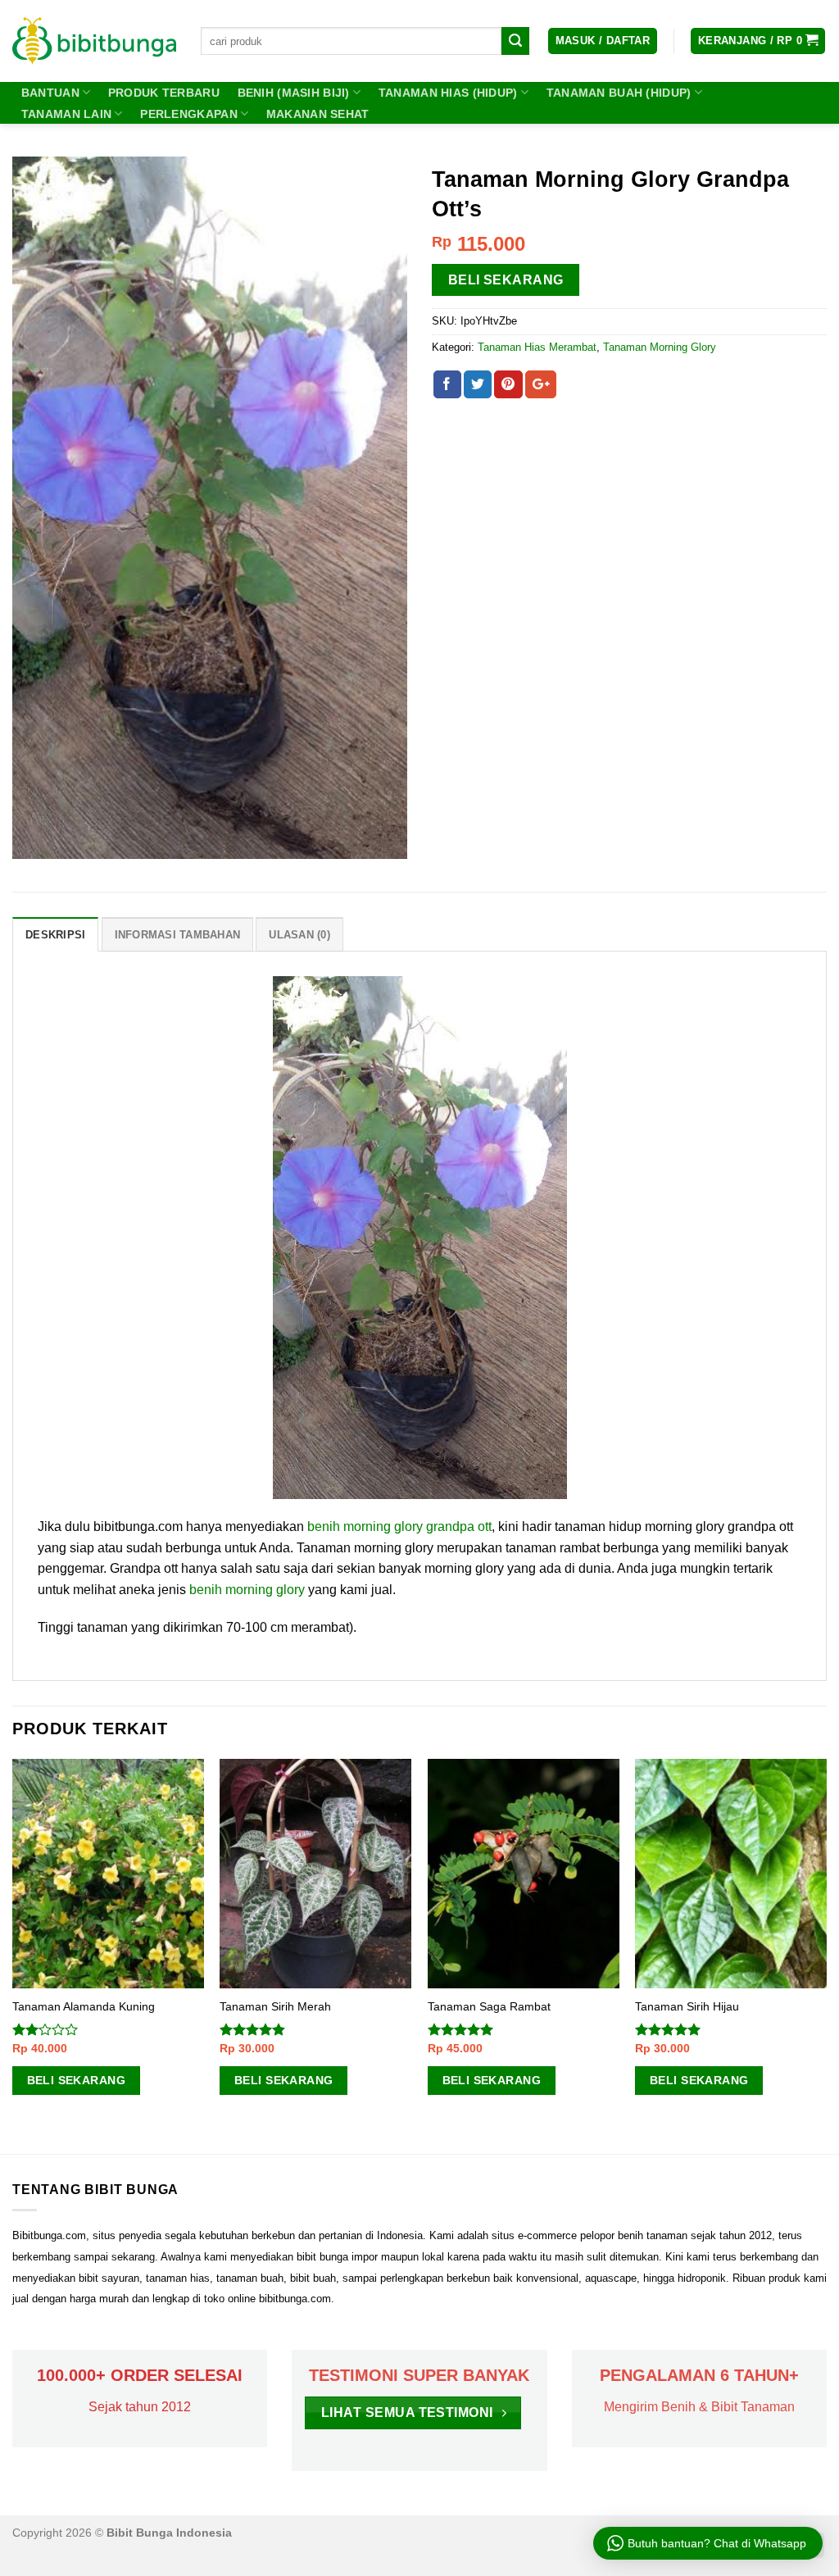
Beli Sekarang (506, 280)
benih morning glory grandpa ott (399, 1527)
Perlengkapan (188, 114)
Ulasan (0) (299, 935)
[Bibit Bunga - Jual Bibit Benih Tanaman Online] (94, 41)
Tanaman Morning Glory (660, 347)
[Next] (826, 1955)
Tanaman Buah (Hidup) (619, 93)
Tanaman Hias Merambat (537, 347)
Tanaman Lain (66, 114)
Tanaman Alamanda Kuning (84, 2006)
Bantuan (50, 93)
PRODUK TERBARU (164, 93)
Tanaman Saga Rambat (489, 2006)
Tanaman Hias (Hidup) (448, 93)
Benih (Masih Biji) (294, 93)
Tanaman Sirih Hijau (687, 2006)
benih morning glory (247, 1590)
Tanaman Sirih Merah (275, 2006)
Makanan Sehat (318, 114)
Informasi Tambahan (178, 935)
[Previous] (13, 1955)
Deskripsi (55, 935)
